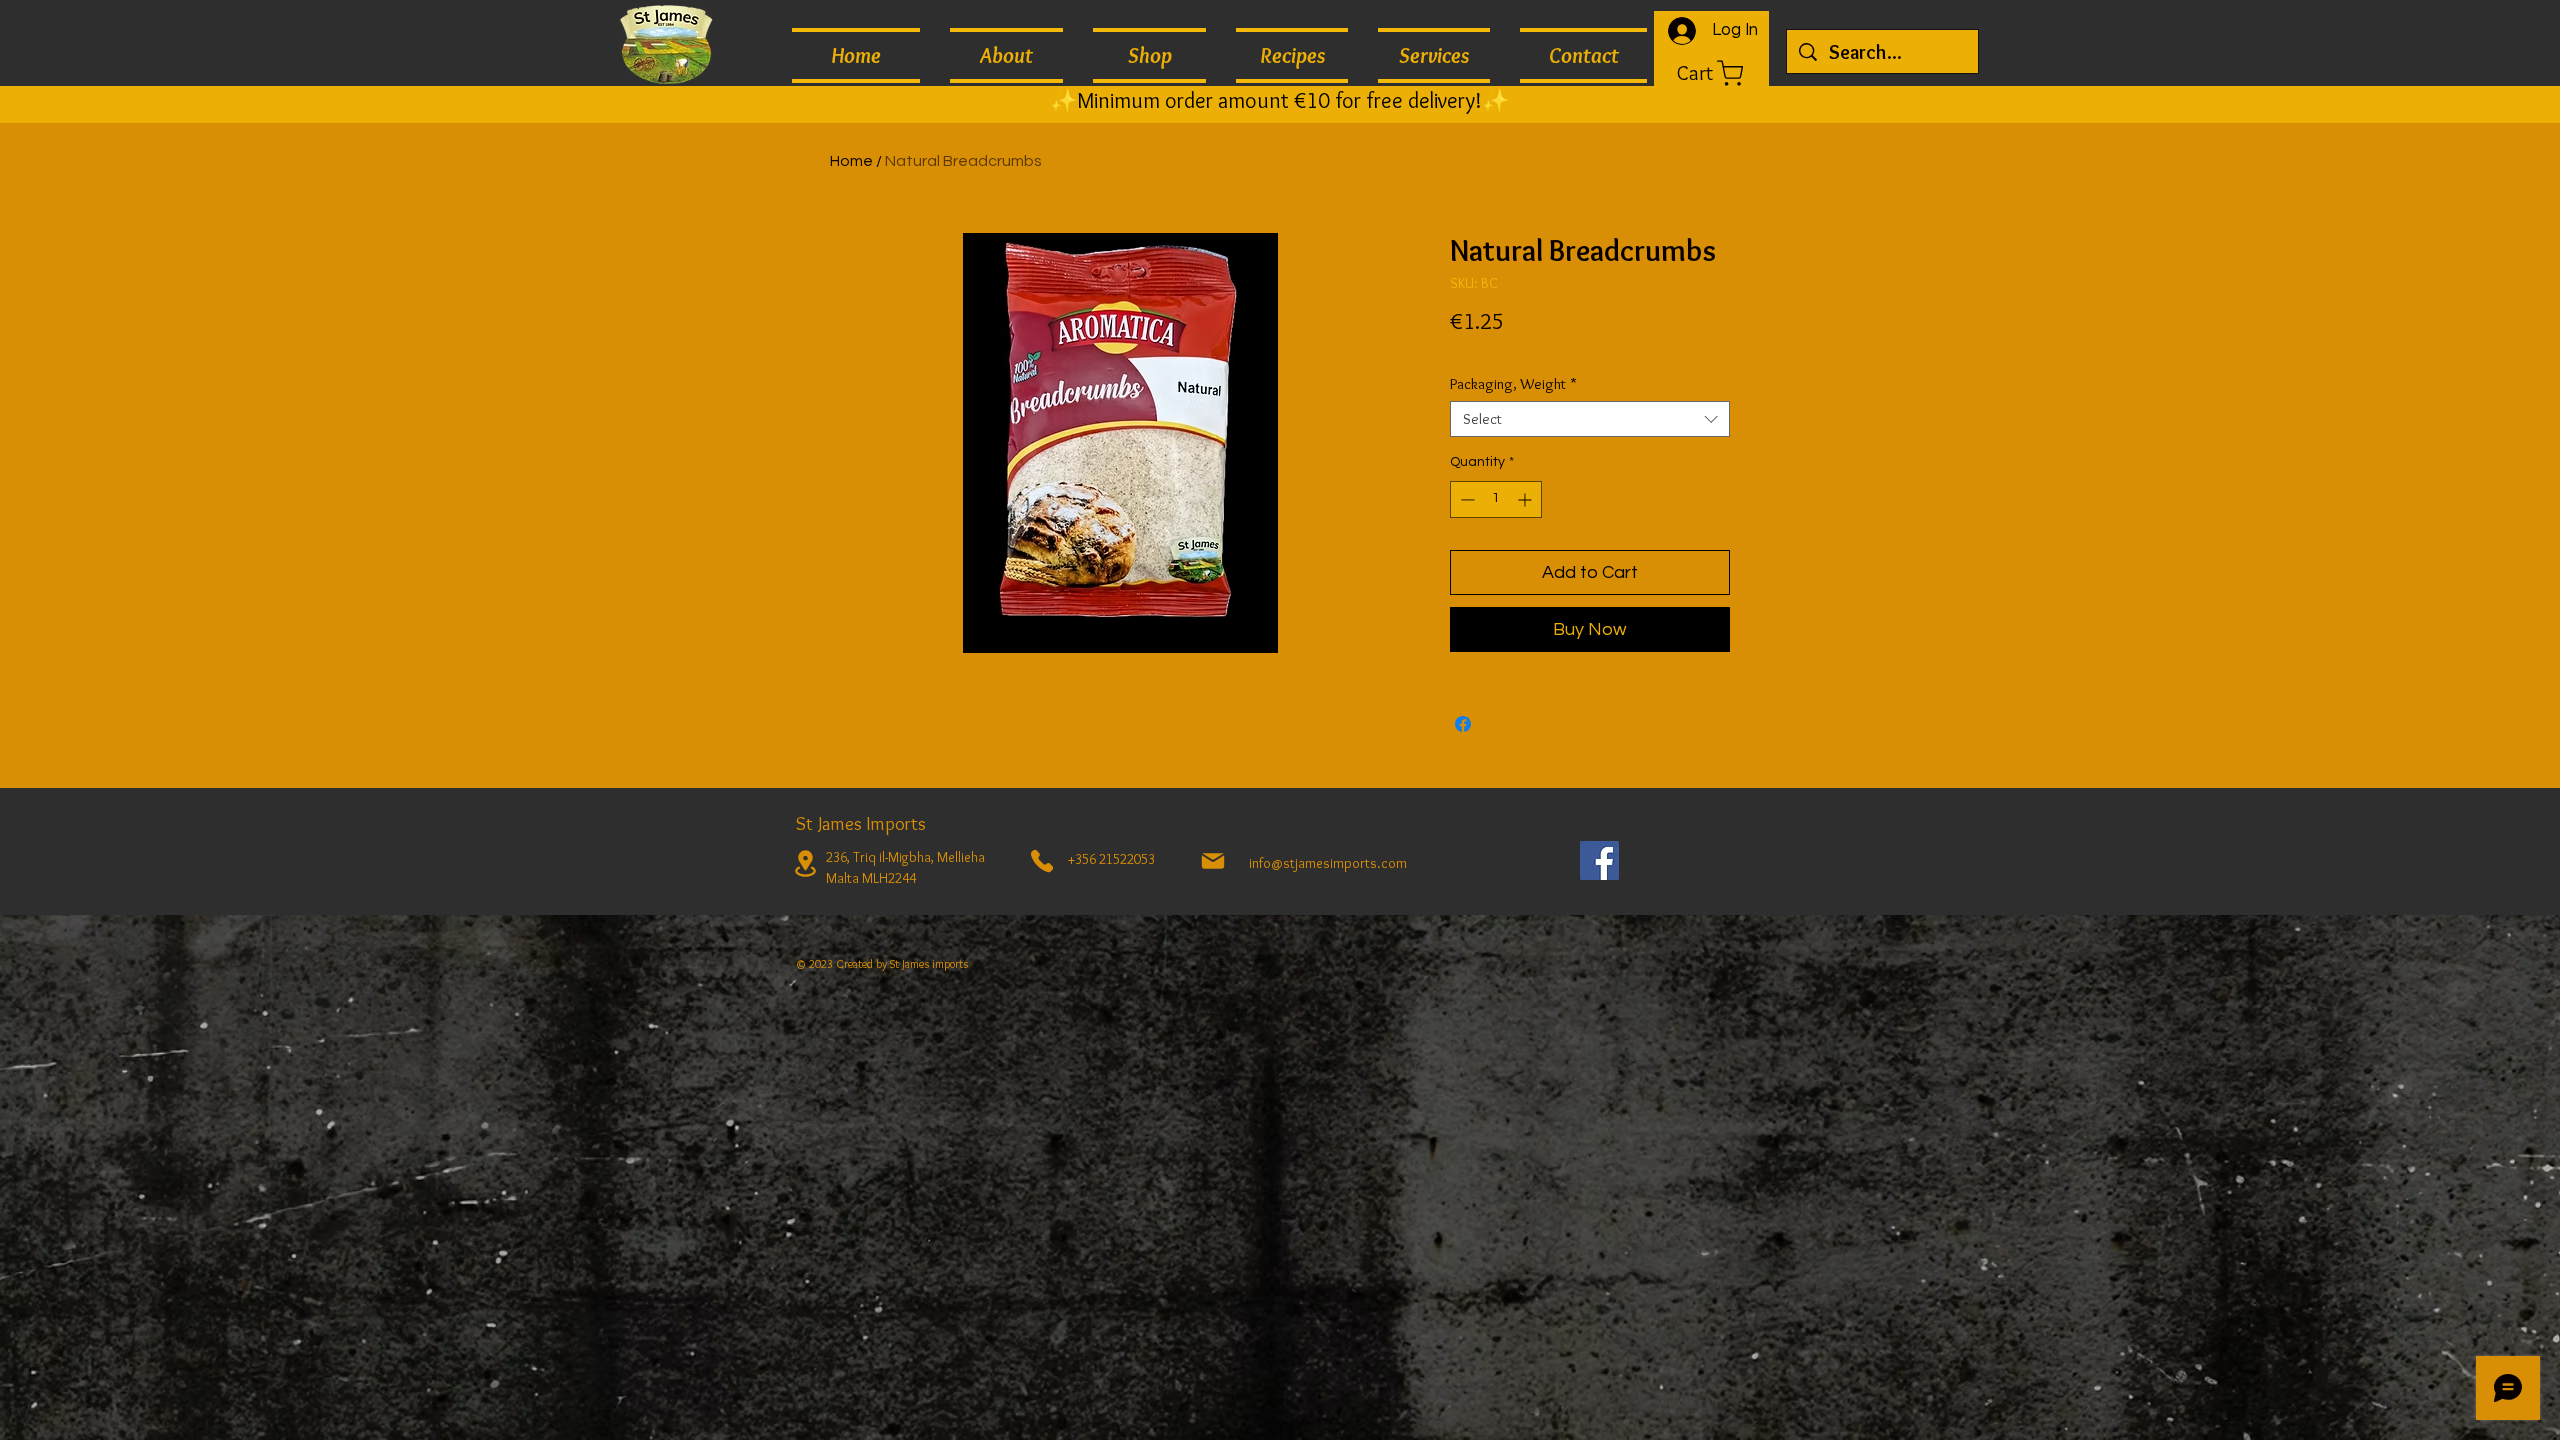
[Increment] (1526, 499)
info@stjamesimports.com (1328, 863)
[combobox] (1590, 419)
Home (851, 161)
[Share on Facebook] (1463, 724)
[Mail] (1213, 861)
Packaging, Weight (1513, 384)
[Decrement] (1465, 499)
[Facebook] (1599, 860)
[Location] (805, 863)
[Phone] (1042, 861)
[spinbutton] (1496, 499)
